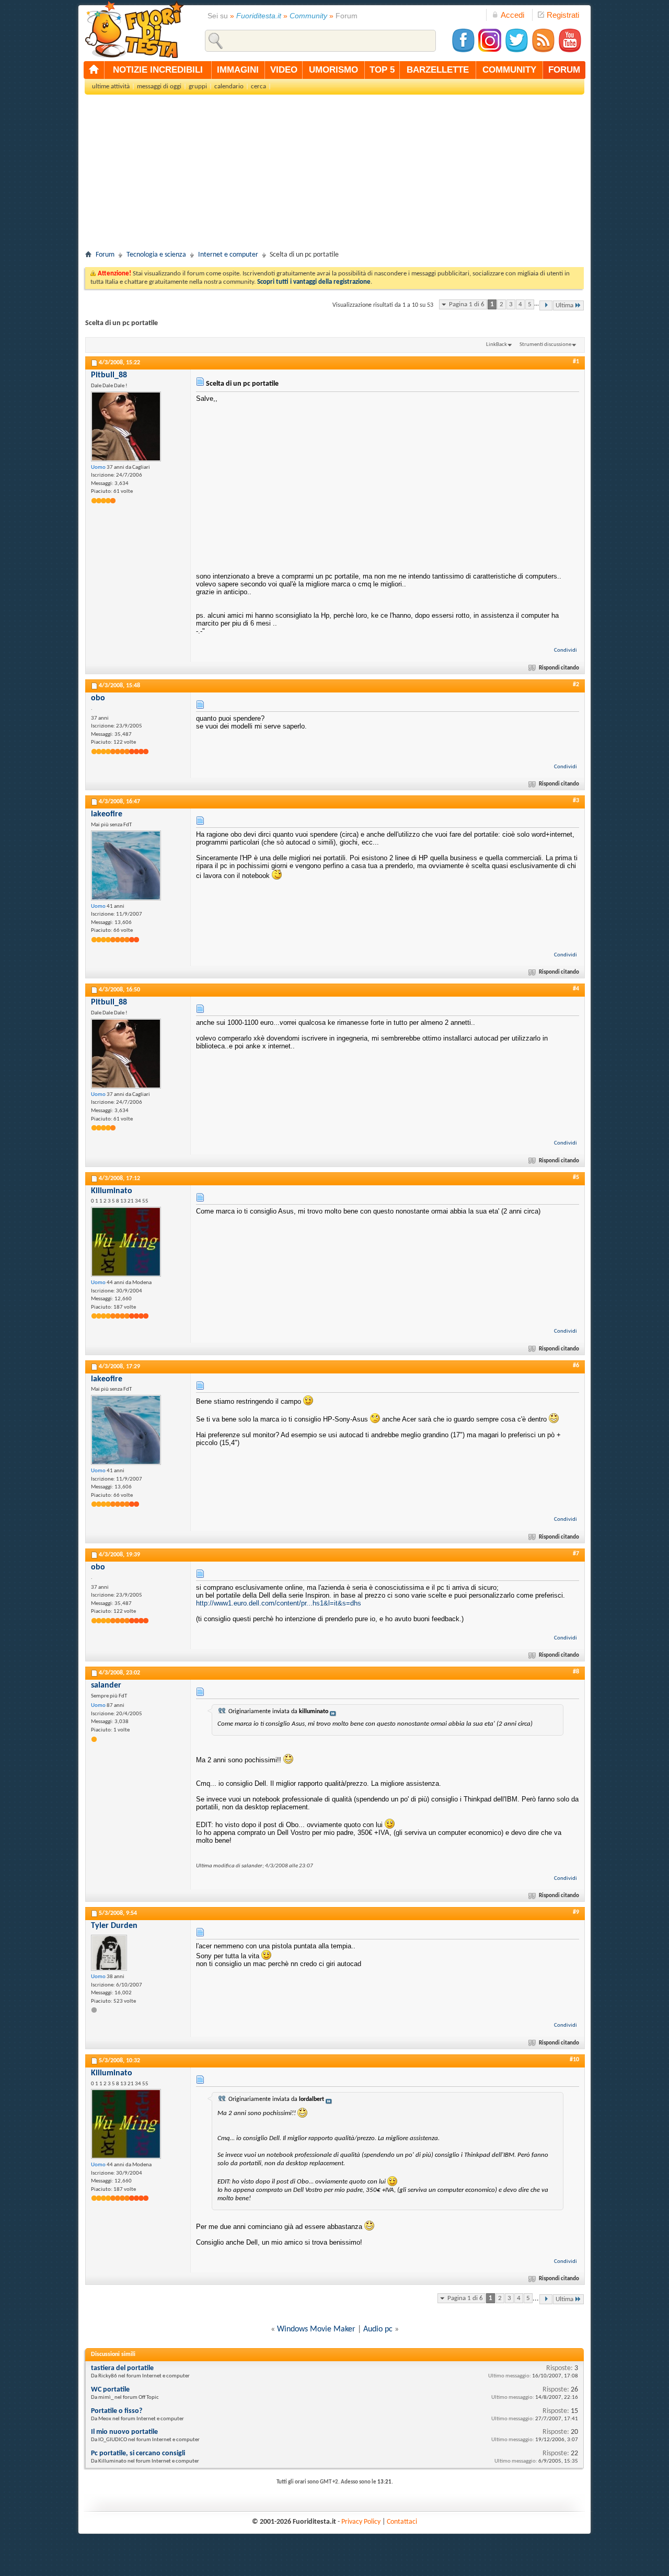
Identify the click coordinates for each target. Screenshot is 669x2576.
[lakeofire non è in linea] (126, 865)
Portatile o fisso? (117, 2411)
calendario (229, 86)
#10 (574, 2060)
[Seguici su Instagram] (490, 51)
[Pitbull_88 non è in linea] (126, 426)
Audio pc (378, 2329)
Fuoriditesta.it (259, 16)
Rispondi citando (559, 668)
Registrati (563, 15)
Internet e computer (228, 255)
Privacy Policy (361, 2522)
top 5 (382, 70)
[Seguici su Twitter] (516, 51)
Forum (105, 255)
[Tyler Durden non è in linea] (109, 1953)
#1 (576, 362)
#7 (576, 1554)
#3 (576, 801)
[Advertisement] (334, 176)
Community (308, 16)
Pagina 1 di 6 (467, 304)
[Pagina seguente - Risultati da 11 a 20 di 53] (546, 305)
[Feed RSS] (543, 51)
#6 (576, 1366)
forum (564, 70)
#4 (576, 989)
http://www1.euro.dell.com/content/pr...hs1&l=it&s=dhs (279, 1603)
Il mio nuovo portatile (124, 2432)
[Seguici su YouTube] (570, 51)
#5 (576, 1177)
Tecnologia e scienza (156, 255)
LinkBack (497, 345)
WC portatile (110, 2390)
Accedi (512, 15)
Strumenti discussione (545, 345)
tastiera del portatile (122, 2368)
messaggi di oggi (159, 86)
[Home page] (94, 70)
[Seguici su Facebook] (463, 51)
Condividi (566, 650)
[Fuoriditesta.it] (134, 29)
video (284, 70)
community (509, 70)
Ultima (564, 305)
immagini (238, 70)
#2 (576, 685)
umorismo (333, 70)
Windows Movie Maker (316, 2329)
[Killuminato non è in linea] (126, 1242)
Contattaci (402, 2522)
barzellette (438, 70)
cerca (258, 86)
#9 (576, 1912)
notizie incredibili (158, 70)
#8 (576, 1672)
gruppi (198, 86)
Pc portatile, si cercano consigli (138, 2453)
